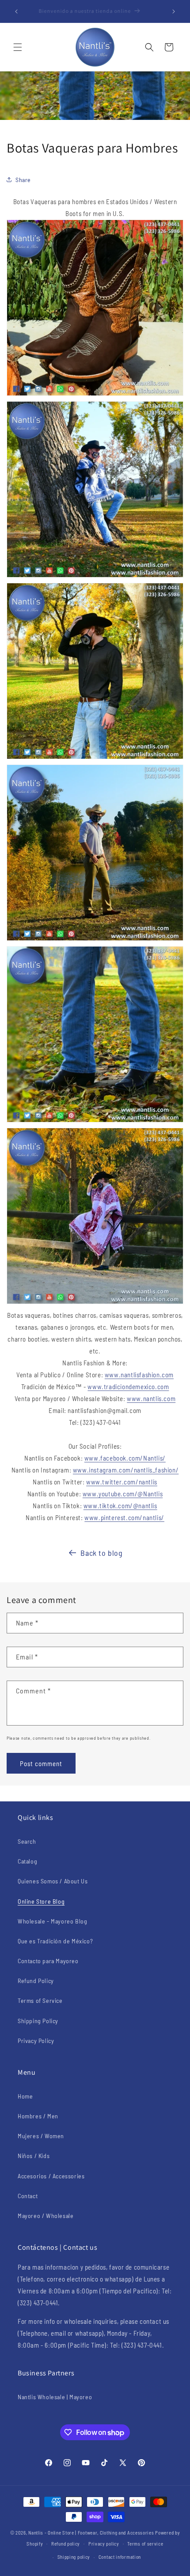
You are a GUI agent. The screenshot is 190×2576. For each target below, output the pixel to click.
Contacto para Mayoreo (48, 1961)
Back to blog (101, 1553)
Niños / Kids (34, 2156)
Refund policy (66, 2544)
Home (25, 2096)
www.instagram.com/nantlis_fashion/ (126, 1470)
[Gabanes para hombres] (95, 1303)
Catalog (27, 1861)
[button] (18, 47)
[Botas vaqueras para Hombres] (95, 1122)
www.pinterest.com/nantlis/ (124, 1517)
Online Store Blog (41, 1901)
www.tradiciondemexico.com (128, 1387)
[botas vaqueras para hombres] (95, 395)
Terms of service (145, 2544)
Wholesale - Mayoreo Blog (52, 1921)
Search (27, 1841)
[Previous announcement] (16, 11)
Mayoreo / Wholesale (46, 2216)
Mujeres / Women (41, 2136)
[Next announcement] (174, 11)
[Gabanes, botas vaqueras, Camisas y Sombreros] (95, 577)
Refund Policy (36, 1981)
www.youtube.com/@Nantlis (123, 1494)
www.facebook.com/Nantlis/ (125, 1458)
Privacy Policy (36, 2041)
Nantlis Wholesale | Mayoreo (55, 2397)
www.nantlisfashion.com (139, 1375)
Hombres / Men (38, 2116)
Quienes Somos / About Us (53, 1881)
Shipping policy (74, 2557)
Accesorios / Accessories (51, 2176)
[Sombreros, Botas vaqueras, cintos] (95, 940)
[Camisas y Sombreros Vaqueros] (95, 758)
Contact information (120, 2557)
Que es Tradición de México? (55, 1941)
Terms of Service (40, 2000)
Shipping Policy (38, 2021)
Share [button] (23, 180)
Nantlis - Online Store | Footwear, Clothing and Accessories (91, 2533)
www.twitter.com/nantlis (122, 1482)
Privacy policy (104, 2544)
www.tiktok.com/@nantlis (120, 1506)
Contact (28, 2196)
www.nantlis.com (151, 1398)
